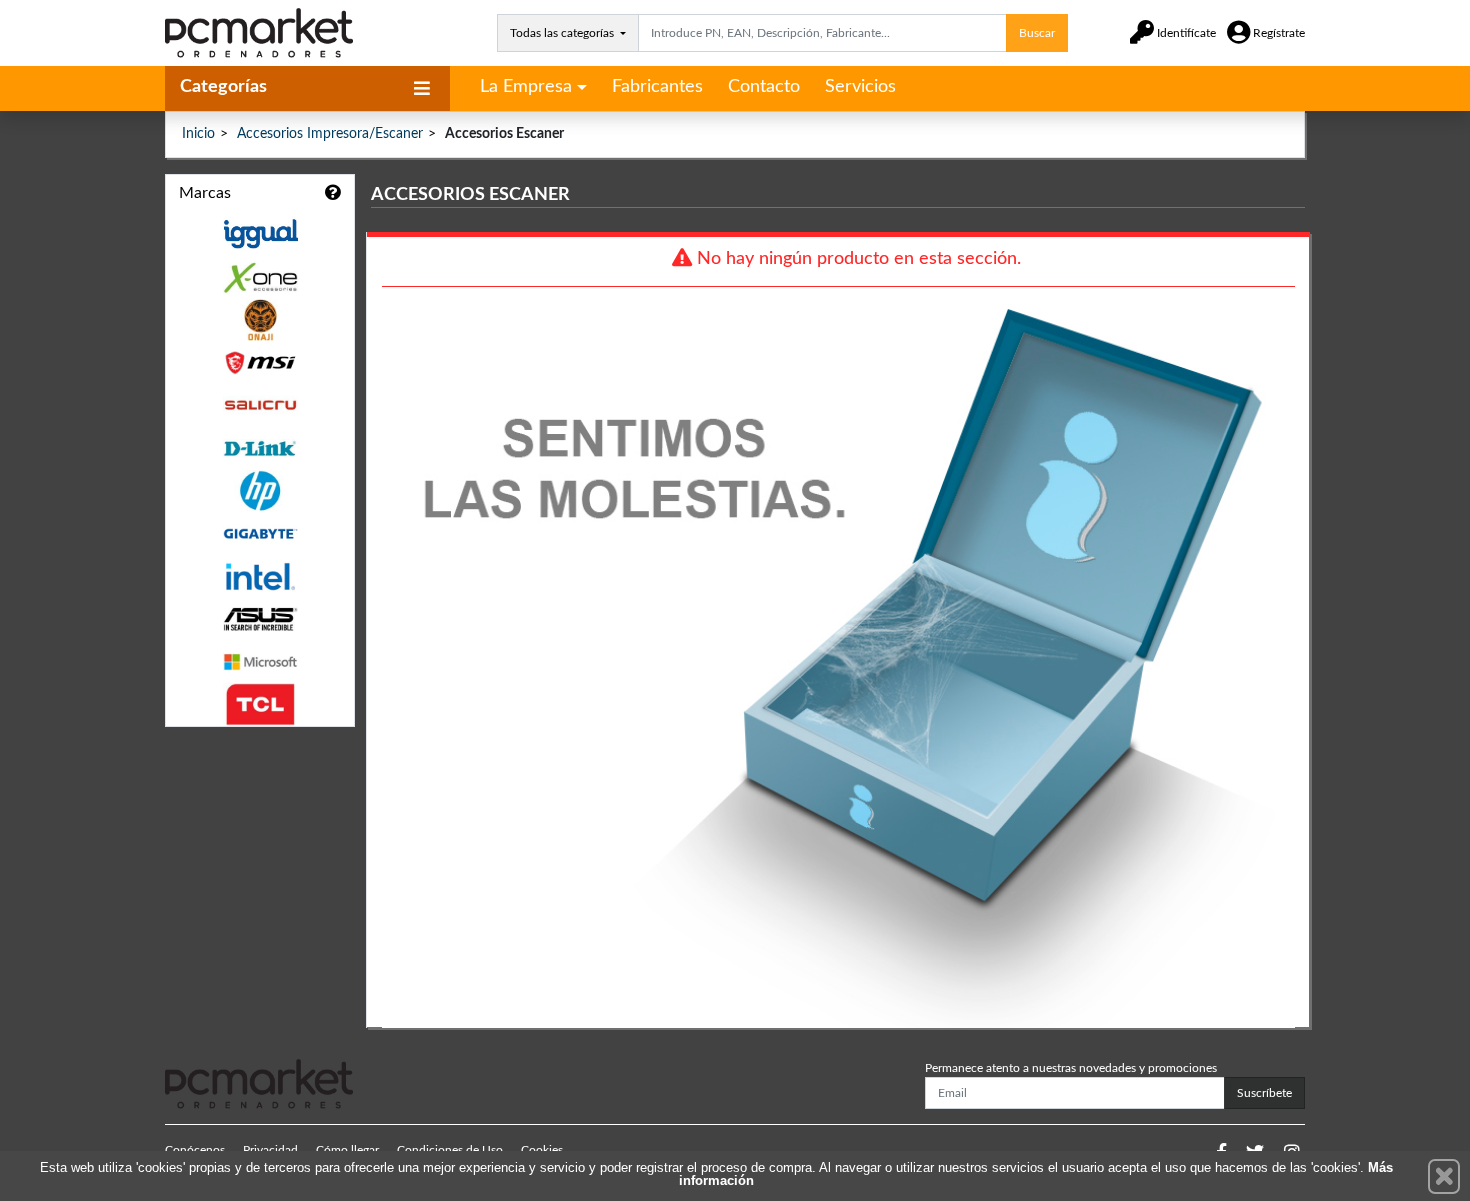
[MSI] (260, 362)
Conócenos (195, 1150)
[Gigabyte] (260, 533)
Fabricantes (657, 87)
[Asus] (260, 619)
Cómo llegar (347, 1150)
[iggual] (260, 233)
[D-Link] (260, 448)
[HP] (260, 491)
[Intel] (260, 576)
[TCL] (260, 704)
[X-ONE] (260, 277)
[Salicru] (260, 405)
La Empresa (526, 87)
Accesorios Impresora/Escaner (330, 134)
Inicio (198, 134)
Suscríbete (1264, 1093)
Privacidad (270, 1150)
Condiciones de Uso (450, 1150)
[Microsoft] (260, 662)
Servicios (860, 87)
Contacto (764, 87)
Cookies (542, 1150)
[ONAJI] (260, 320)
